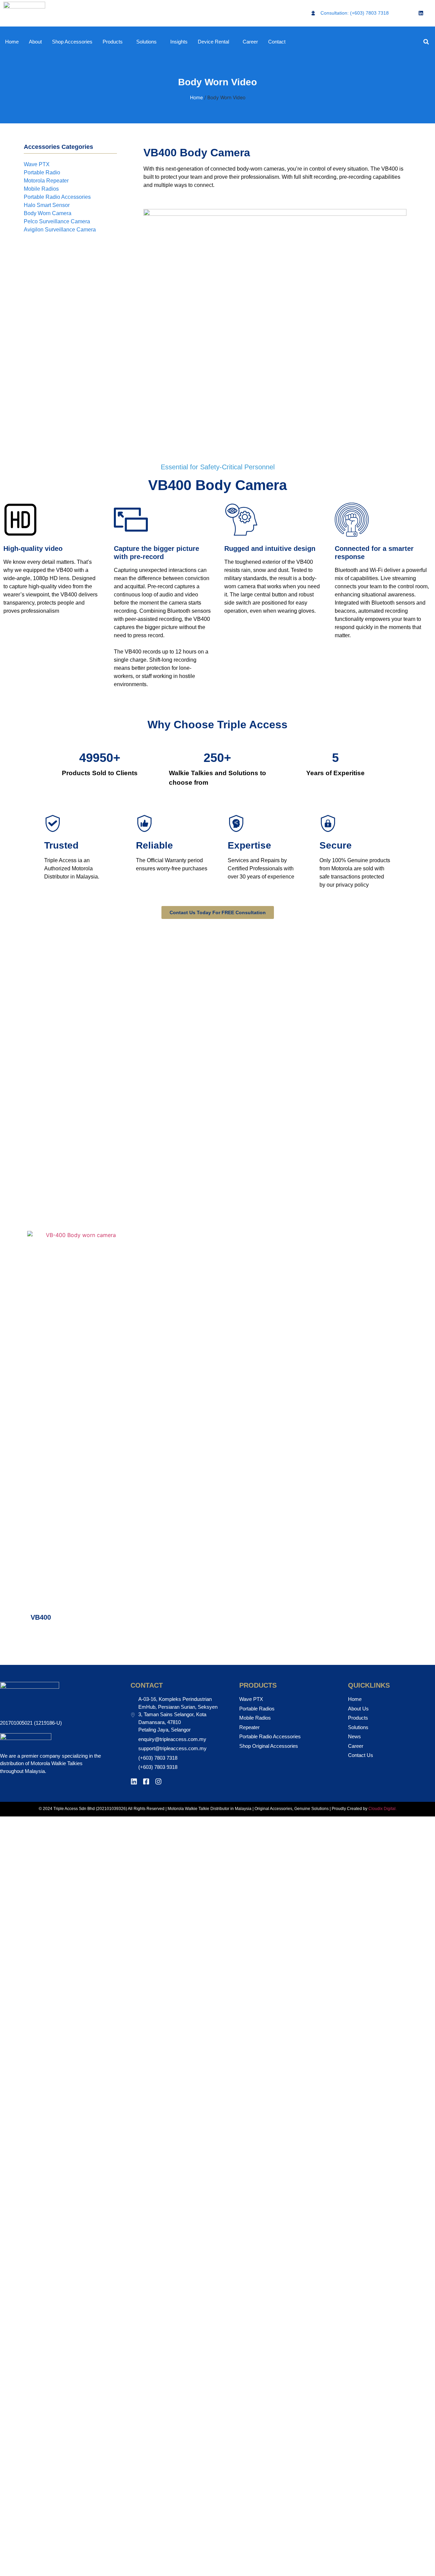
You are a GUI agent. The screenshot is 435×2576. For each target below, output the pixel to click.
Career (250, 42)
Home (12, 42)
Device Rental (213, 42)
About (35, 42)
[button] (426, 42)
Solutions (146, 42)
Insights (179, 42)
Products (113, 42)
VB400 (41, 1617)
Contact (277, 42)
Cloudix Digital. (382, 1809)
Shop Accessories (72, 42)
